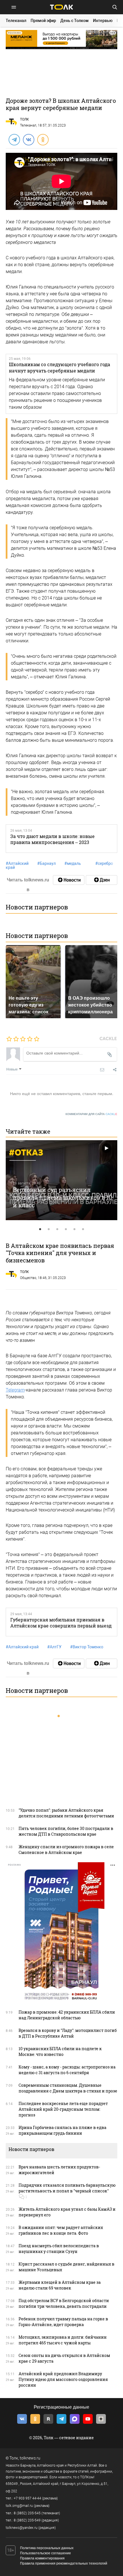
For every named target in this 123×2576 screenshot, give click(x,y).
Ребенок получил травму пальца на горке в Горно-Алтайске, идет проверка (63, 2322)
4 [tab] (66, 1229)
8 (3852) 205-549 (27, 2520)
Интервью (103, 21)
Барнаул (46, 863)
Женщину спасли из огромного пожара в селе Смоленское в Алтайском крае (66, 1850)
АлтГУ (54, 1647)
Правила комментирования (42, 2558)
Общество (28, 1278)
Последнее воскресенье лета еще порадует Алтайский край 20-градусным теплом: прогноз (63, 2109)
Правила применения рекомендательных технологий (64, 2563)
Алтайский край (17, 865)
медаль (73, 863)
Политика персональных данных (47, 2548)
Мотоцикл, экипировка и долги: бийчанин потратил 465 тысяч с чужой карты (63, 2340)
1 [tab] (40, 1229)
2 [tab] (49, 1229)
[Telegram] (14, 139)
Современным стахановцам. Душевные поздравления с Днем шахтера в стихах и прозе (68, 2088)
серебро (104, 863)
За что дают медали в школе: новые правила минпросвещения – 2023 (52, 839)
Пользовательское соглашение (45, 2553)
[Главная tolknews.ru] (61, 7)
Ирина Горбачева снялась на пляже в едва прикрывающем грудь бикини (63, 2130)
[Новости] (69, 880)
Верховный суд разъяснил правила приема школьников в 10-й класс (64, 1197)
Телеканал (16, 21)
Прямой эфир (43, 21)
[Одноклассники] (43, 139)
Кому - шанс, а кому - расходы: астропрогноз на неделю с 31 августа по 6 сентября (67, 2070)
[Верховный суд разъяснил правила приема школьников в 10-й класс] (61, 1180)
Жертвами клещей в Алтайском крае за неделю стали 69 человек (60, 2285)
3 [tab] (57, 1229)
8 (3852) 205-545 (27, 2513)
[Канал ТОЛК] (102, 880)
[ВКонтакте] (28, 139)
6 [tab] (83, 1229)
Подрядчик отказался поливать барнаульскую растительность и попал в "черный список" (67, 2188)
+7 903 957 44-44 (27, 2498)
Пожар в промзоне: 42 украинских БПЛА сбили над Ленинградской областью (67, 2015)
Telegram (15, 1390)
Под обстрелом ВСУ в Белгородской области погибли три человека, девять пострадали (64, 2303)
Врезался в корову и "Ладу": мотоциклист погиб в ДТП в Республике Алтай (68, 2033)
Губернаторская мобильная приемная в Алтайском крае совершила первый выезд (61, 1623)
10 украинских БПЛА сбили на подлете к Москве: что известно (60, 2051)
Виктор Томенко (87, 1647)
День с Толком (75, 21)
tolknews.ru (30, 2458)
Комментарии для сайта (91, 1114)
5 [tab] (74, 1229)
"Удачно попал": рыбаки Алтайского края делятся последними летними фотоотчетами (66, 1813)
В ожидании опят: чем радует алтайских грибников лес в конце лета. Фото (61, 2230)
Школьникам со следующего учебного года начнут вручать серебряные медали (59, 367)
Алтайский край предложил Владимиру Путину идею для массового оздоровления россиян (63, 2379)
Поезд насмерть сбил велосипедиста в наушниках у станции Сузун (59, 2249)
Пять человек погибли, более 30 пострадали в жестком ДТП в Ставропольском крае (66, 1831)
